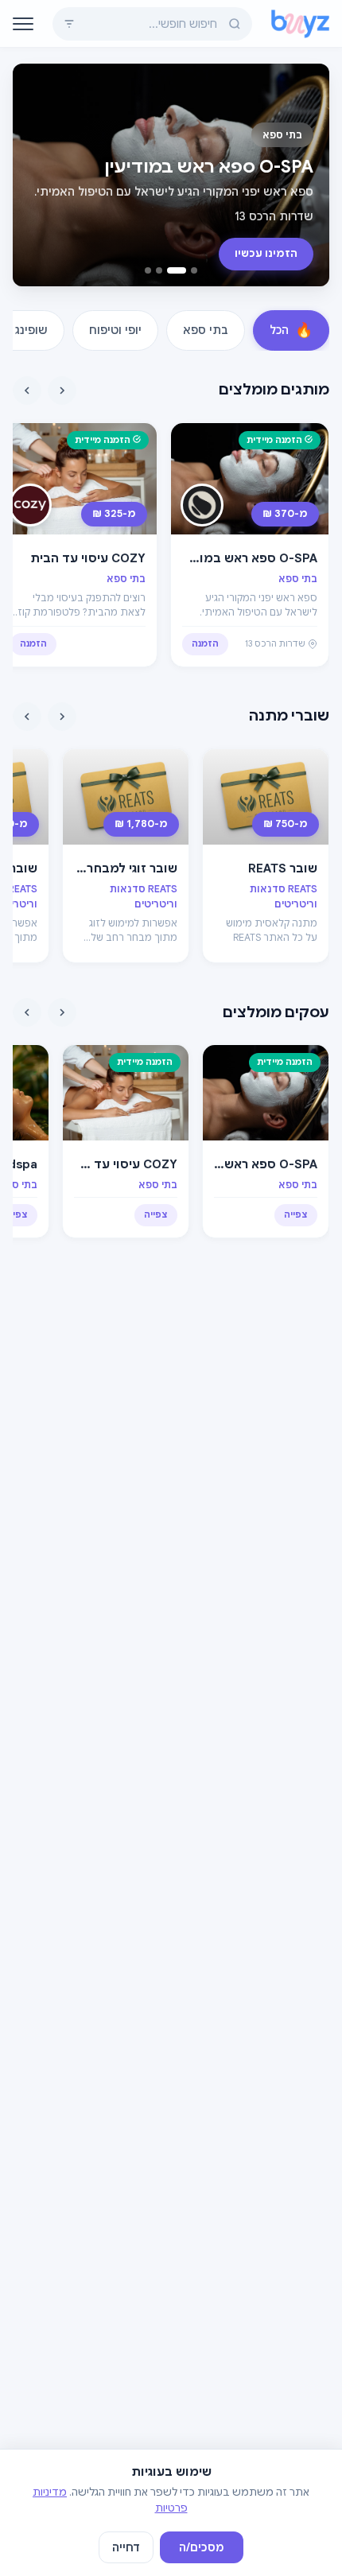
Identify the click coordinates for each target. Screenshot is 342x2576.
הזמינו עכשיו (266, 253)
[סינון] (69, 24)
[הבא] (27, 390)
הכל (291, 330)
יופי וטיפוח (115, 330)
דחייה (126, 2547)
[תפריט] (23, 24)
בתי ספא (206, 330)
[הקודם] (62, 390)
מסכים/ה (202, 2547)
